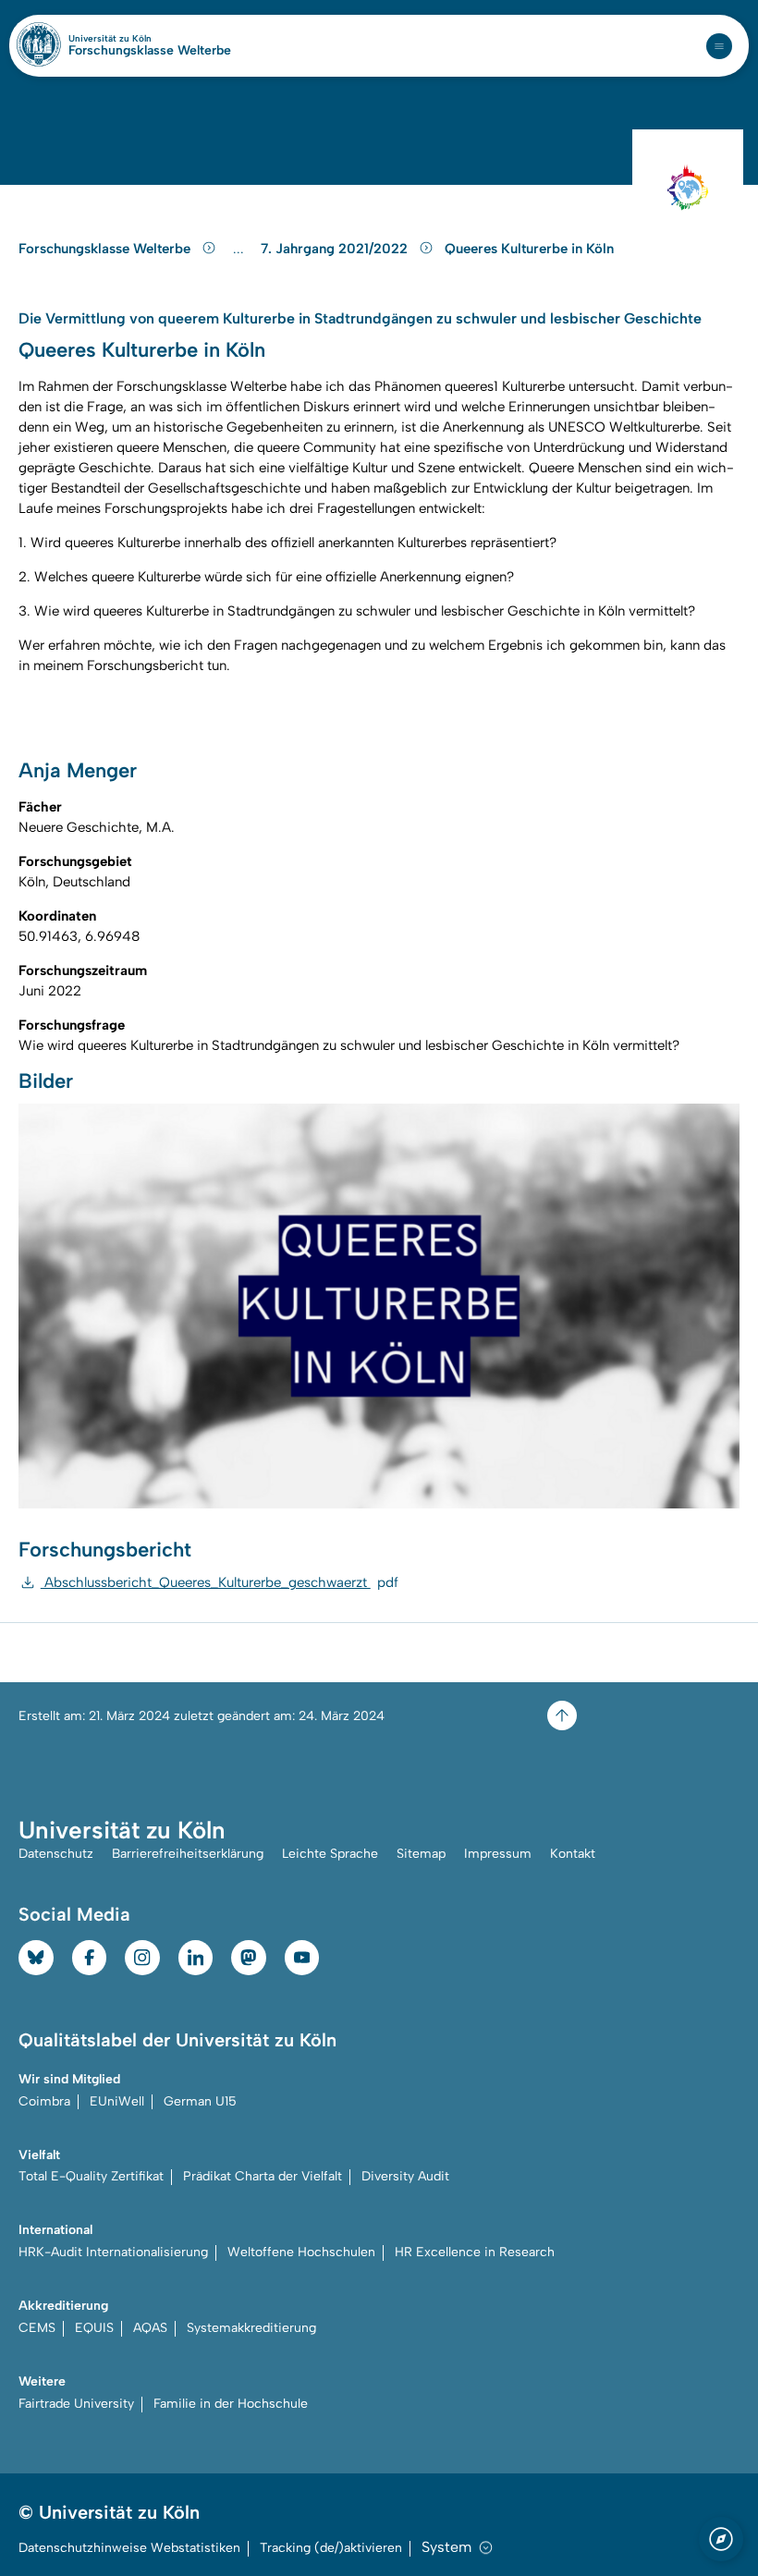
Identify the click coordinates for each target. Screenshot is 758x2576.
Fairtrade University (76, 2404)
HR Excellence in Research (475, 2252)
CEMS (37, 2328)
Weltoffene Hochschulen (301, 2252)
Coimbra (44, 2101)
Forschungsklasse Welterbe (150, 51)
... (241, 249)
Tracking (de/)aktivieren (331, 2548)
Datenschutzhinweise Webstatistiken (129, 2548)
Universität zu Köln (141, 39)
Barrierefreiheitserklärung (188, 1854)
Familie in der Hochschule (231, 2404)
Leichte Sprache (330, 1854)
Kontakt (573, 1854)
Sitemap (421, 1854)
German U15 (200, 2101)
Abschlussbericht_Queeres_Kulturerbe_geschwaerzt (220, 1582)
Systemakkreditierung (251, 2328)
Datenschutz (56, 1854)
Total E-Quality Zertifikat (91, 2176)
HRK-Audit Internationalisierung (113, 2252)
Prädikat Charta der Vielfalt (263, 2176)
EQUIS (94, 2328)
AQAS (150, 2328)
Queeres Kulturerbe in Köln (529, 249)
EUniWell (117, 2101)
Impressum (498, 1854)
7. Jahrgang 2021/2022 (336, 249)
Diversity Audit (405, 2176)
